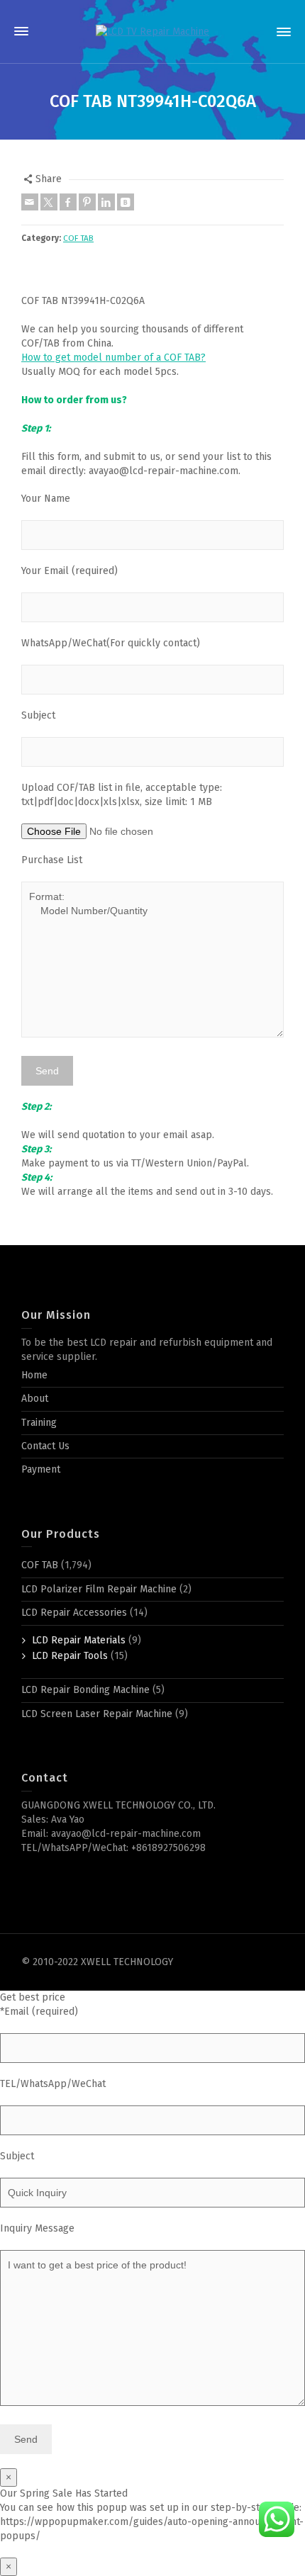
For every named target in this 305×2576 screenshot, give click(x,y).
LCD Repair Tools (70, 1656)
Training (39, 1423)
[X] (49, 202)
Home (34, 1375)
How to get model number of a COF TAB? (113, 358)
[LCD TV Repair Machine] (152, 32)
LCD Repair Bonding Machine (85, 1690)
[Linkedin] (106, 202)
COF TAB (78, 238)
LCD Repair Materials (79, 1640)
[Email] (30, 202)
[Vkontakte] (126, 202)
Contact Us (45, 1446)
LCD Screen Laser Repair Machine (97, 1714)
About (35, 1399)
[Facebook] (68, 202)
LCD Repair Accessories (74, 1613)
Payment (41, 1469)
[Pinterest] (87, 202)
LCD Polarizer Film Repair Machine (99, 1589)
